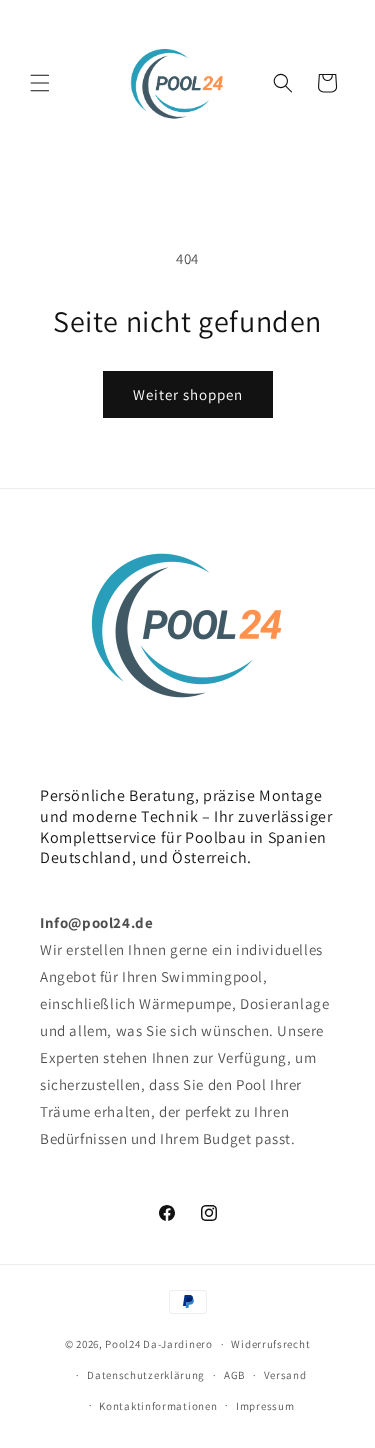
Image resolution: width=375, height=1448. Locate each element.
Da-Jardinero (177, 1344)
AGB (234, 1375)
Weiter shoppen (188, 394)
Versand (285, 1375)
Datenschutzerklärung (146, 1375)
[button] (40, 83)
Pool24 (122, 1344)
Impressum (265, 1406)
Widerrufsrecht (270, 1344)
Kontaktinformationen (158, 1406)
